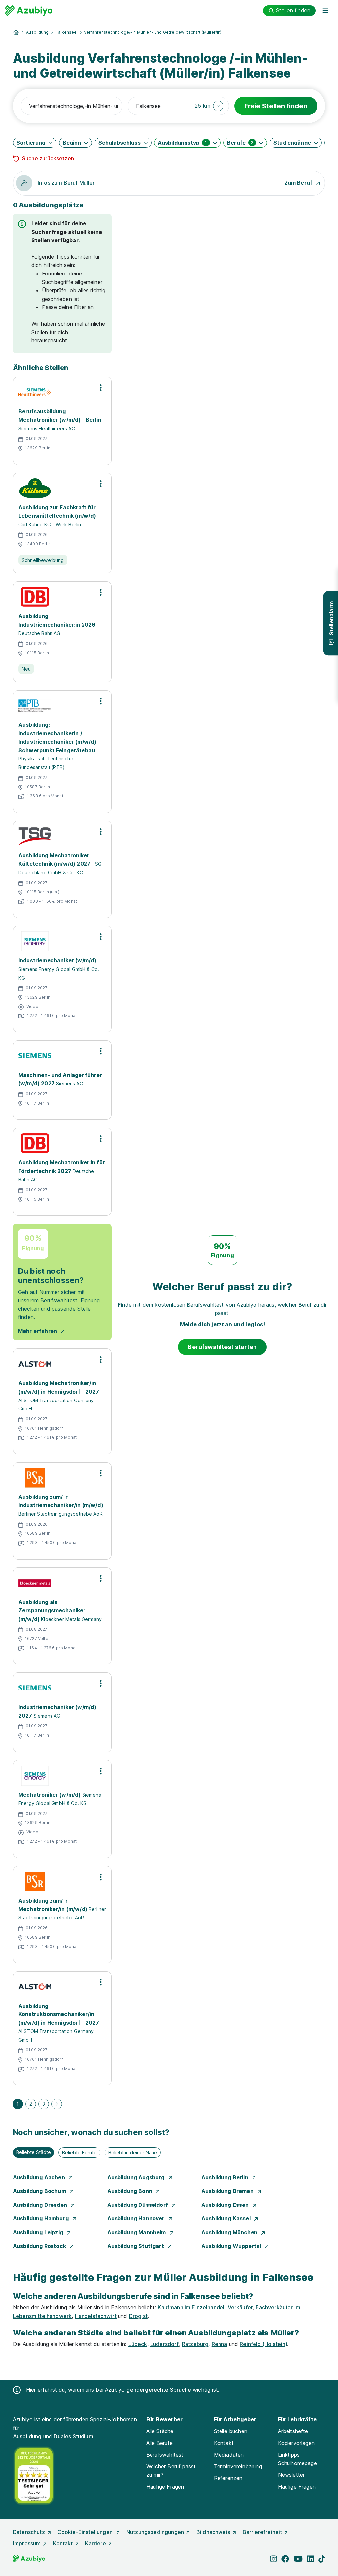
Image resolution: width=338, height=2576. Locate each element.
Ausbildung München (230, 2232)
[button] (209, 106)
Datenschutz (29, 2532)
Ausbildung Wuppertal (232, 2246)
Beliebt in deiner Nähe (133, 2153)
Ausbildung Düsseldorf (138, 2205)
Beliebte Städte (34, 2152)
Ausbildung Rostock (40, 2246)
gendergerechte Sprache (159, 2390)
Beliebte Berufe (79, 2153)
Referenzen (228, 2478)
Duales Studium (73, 2436)
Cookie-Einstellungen (86, 2532)
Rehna (220, 2344)
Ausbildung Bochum (40, 2191)
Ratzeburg (195, 2344)
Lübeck (138, 2344)
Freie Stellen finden (276, 106)
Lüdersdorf (165, 2344)
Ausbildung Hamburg (41, 2218)
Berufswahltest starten (222, 1347)
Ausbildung (37, 32)
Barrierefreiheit (262, 2532)
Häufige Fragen (165, 2487)
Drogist (138, 2316)
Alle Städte (160, 2431)
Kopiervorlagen (296, 2443)
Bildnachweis (213, 2532)
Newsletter (291, 2475)
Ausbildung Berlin (225, 2177)
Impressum (27, 2543)
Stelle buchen (231, 2431)
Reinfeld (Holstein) (263, 2344)
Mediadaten (229, 2455)
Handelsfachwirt (96, 2316)
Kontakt (224, 2443)
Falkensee (66, 32)
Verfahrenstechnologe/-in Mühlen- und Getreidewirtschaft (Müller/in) (153, 32)
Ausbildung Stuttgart (136, 2246)
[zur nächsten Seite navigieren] (57, 2104)
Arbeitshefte (293, 2431)
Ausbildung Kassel (227, 2218)
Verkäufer (240, 2307)
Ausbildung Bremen (228, 2191)
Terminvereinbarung (238, 2466)
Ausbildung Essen (226, 2205)
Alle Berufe (159, 2443)
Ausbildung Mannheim (137, 2232)
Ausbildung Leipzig (39, 2232)
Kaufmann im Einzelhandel (191, 2307)
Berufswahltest (165, 2455)
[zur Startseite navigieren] (16, 32)
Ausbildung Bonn (131, 2191)
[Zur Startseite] (29, 11)
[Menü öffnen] (325, 11)
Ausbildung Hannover (137, 2218)
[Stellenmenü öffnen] (101, 388)
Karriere (95, 2543)
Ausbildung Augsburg (137, 2177)
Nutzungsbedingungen (155, 2532)
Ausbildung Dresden (41, 2205)
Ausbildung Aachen (40, 2177)
